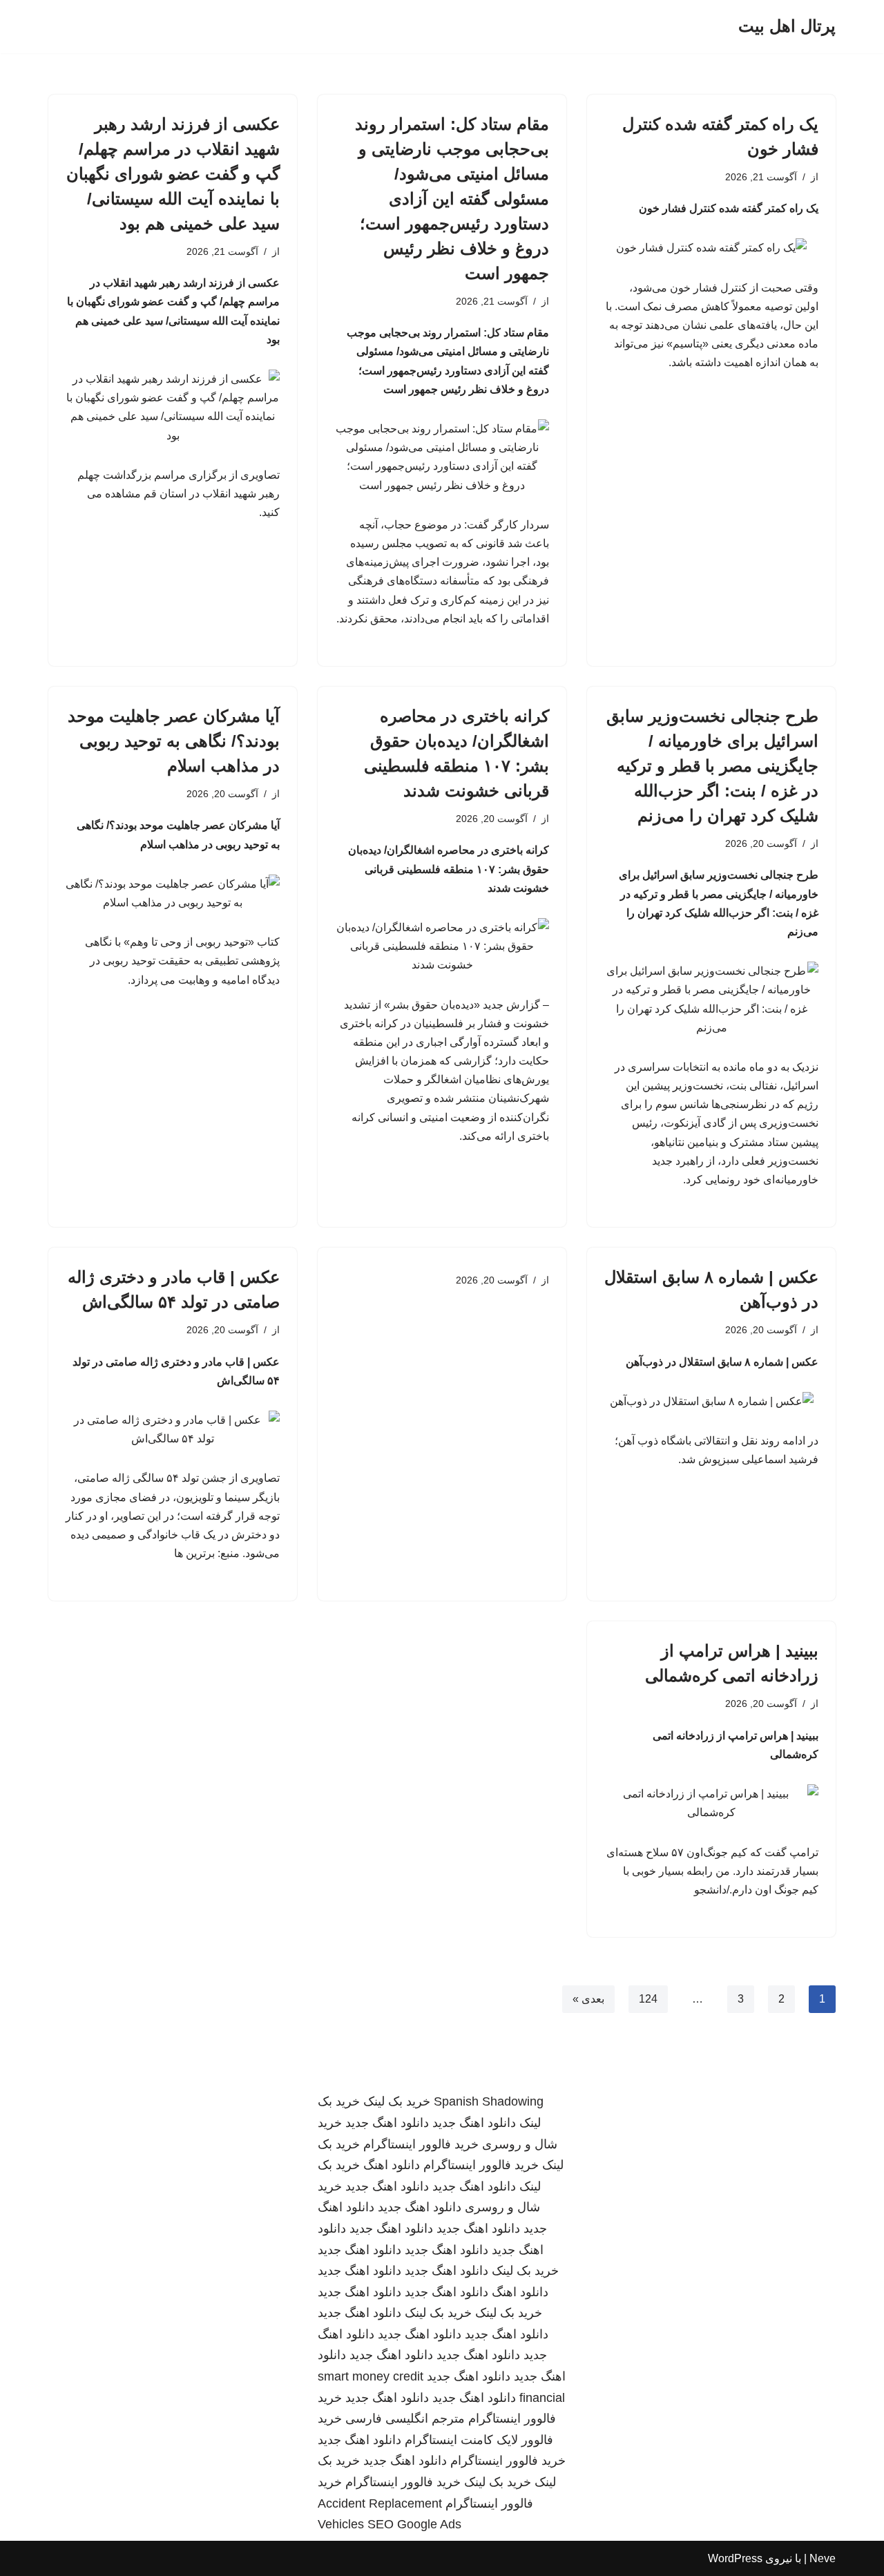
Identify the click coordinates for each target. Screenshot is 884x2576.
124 (648, 1999)
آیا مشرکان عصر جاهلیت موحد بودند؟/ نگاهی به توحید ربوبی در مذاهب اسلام (174, 741)
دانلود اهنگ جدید (474, 2123)
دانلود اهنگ (392, 2165)
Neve (823, 2558)
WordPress (735, 2558)
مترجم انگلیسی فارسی (405, 2418)
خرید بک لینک (397, 2101)
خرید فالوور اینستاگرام (421, 2144)
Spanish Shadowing (489, 2101)
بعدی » (588, 1999)
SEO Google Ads (414, 2524)
